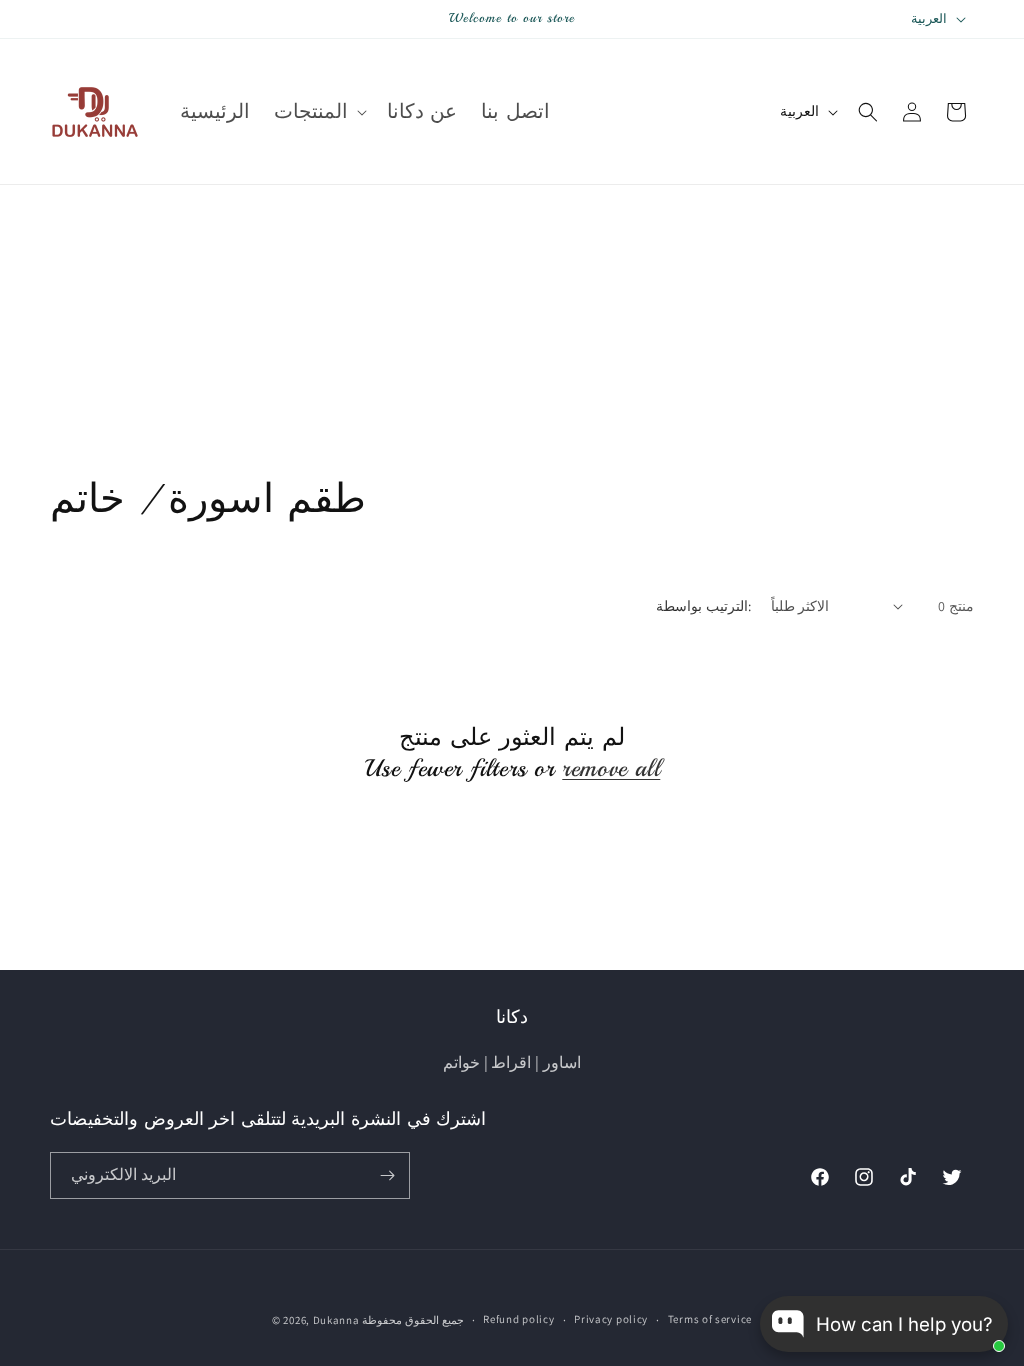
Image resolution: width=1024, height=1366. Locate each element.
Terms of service (710, 1319)
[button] (318, 112)
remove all (611, 768)
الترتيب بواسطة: (703, 606)
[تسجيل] (387, 1175)
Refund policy (518, 1319)
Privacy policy (611, 1319)
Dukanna (336, 1320)
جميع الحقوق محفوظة (412, 1320)
